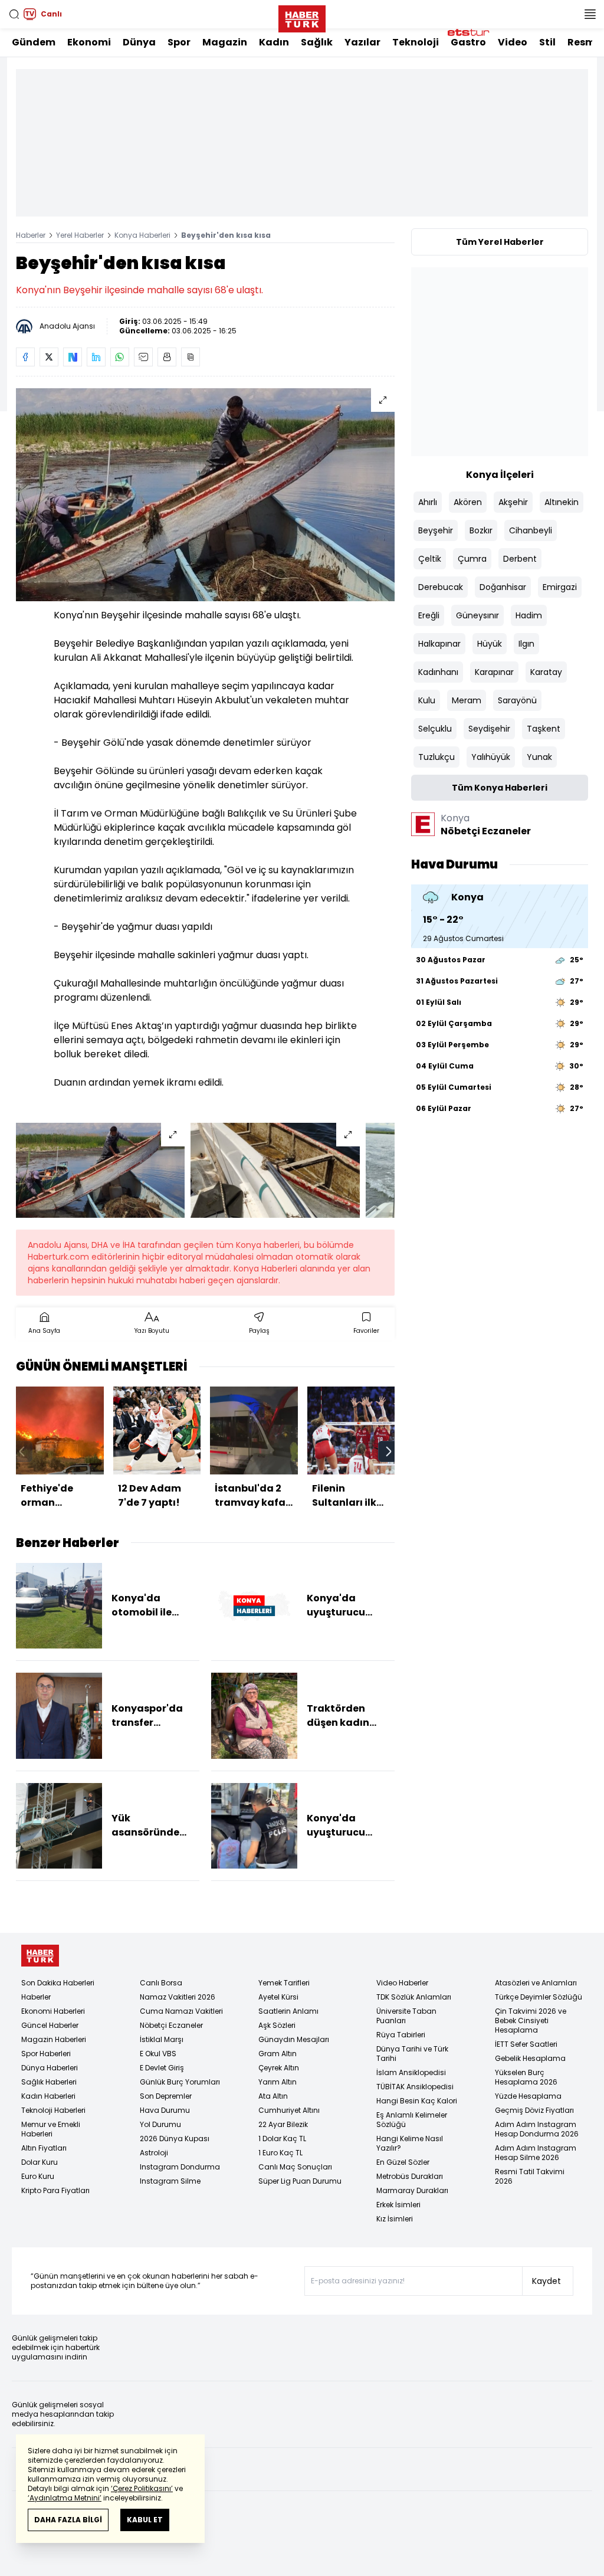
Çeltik (430, 559)
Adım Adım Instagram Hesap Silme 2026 (536, 2153)
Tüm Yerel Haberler (500, 242)
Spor (179, 42)
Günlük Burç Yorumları (180, 2082)
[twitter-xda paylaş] (49, 357)
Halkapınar (439, 644)
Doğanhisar (503, 587)
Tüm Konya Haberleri (500, 788)
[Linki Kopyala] (191, 357)
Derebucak (441, 587)
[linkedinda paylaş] (96, 357)
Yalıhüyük (491, 757)
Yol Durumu (160, 2124)
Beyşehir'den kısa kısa (226, 235)
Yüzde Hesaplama (528, 2096)
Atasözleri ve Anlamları (536, 1983)
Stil (547, 42)
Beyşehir (436, 530)
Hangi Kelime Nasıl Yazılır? (410, 2143)
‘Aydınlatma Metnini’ (65, 2498)
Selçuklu (435, 729)
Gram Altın (278, 2054)
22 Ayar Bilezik (283, 2124)
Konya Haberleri (142, 235)
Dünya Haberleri (50, 2068)
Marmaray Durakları (412, 2190)
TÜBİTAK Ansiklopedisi (415, 2087)
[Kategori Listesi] (590, 14)
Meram (467, 700)
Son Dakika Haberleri (58, 1983)
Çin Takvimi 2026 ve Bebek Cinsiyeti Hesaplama (531, 2021)
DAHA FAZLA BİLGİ (68, 2520)
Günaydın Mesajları (294, 2039)
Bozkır (481, 530)
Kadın (274, 42)
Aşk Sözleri (277, 2025)
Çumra (472, 559)
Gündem (34, 42)
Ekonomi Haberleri (53, 2011)
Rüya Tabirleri (401, 2035)
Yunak (539, 757)
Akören (468, 502)
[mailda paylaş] (143, 357)
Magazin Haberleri (54, 2039)
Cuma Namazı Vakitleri (181, 2011)
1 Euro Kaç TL (280, 2153)
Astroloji (154, 2153)
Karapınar (494, 672)
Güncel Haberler (50, 2025)
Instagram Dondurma (180, 2167)
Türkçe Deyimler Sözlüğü (539, 1997)
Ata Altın (273, 2096)
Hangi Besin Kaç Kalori (417, 2101)
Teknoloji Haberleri (53, 2110)
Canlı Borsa (161, 1983)
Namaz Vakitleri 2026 (178, 1997)
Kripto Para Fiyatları (55, 2190)
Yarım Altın (278, 2082)
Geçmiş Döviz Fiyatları (534, 2110)
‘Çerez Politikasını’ (142, 2488)
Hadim (529, 615)
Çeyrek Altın (279, 2068)
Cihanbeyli (531, 530)
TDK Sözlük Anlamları (414, 1997)
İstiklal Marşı (162, 2039)
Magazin (225, 42)
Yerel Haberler (80, 235)
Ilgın (526, 644)
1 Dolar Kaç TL (282, 2139)
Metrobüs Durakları (410, 2176)
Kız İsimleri (395, 2219)
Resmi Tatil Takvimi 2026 (530, 2176)
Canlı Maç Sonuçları (295, 2167)
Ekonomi (89, 42)
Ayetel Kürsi (278, 1997)
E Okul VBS (158, 2054)
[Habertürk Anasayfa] (302, 17)
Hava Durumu (165, 2110)
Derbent (520, 559)
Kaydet (546, 2281)
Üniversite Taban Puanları (406, 2016)
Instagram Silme (170, 2181)
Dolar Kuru (40, 2162)
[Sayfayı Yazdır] (167, 357)
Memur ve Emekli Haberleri (51, 2129)
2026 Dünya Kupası (175, 2139)
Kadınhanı (438, 672)
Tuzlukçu (436, 757)
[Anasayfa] (40, 1956)
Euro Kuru (38, 2176)
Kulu (427, 700)
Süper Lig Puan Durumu (300, 2181)
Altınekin (562, 502)
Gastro (468, 42)
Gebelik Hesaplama (530, 2058)
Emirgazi (560, 587)
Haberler (31, 235)
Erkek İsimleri (398, 2205)
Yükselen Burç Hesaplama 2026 (526, 2077)
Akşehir (513, 502)
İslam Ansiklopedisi (411, 2072)
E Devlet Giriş (162, 2068)
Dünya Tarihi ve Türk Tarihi (412, 2054)
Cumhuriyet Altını (289, 2110)
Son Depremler (166, 2096)
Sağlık (317, 42)
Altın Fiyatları (44, 2148)
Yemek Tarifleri (284, 1983)
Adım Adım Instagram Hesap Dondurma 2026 (537, 2129)
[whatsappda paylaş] (120, 357)
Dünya (139, 42)
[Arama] (14, 14)
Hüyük (490, 644)
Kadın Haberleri (48, 2096)
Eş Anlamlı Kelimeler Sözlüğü (412, 2120)
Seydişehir (489, 729)
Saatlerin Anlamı (288, 2011)
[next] (389, 1451)
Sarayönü (517, 700)
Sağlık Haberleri (49, 2082)
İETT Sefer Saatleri (526, 2044)
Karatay (546, 672)
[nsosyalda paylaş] (73, 357)
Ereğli (429, 615)
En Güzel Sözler (403, 2162)
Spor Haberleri (46, 2054)
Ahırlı (428, 502)
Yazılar (362, 42)
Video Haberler (402, 1983)
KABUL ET (145, 2520)
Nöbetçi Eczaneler (171, 2025)
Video (513, 42)
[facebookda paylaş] (25, 357)
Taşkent (544, 729)
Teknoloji (416, 42)
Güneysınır (477, 615)
